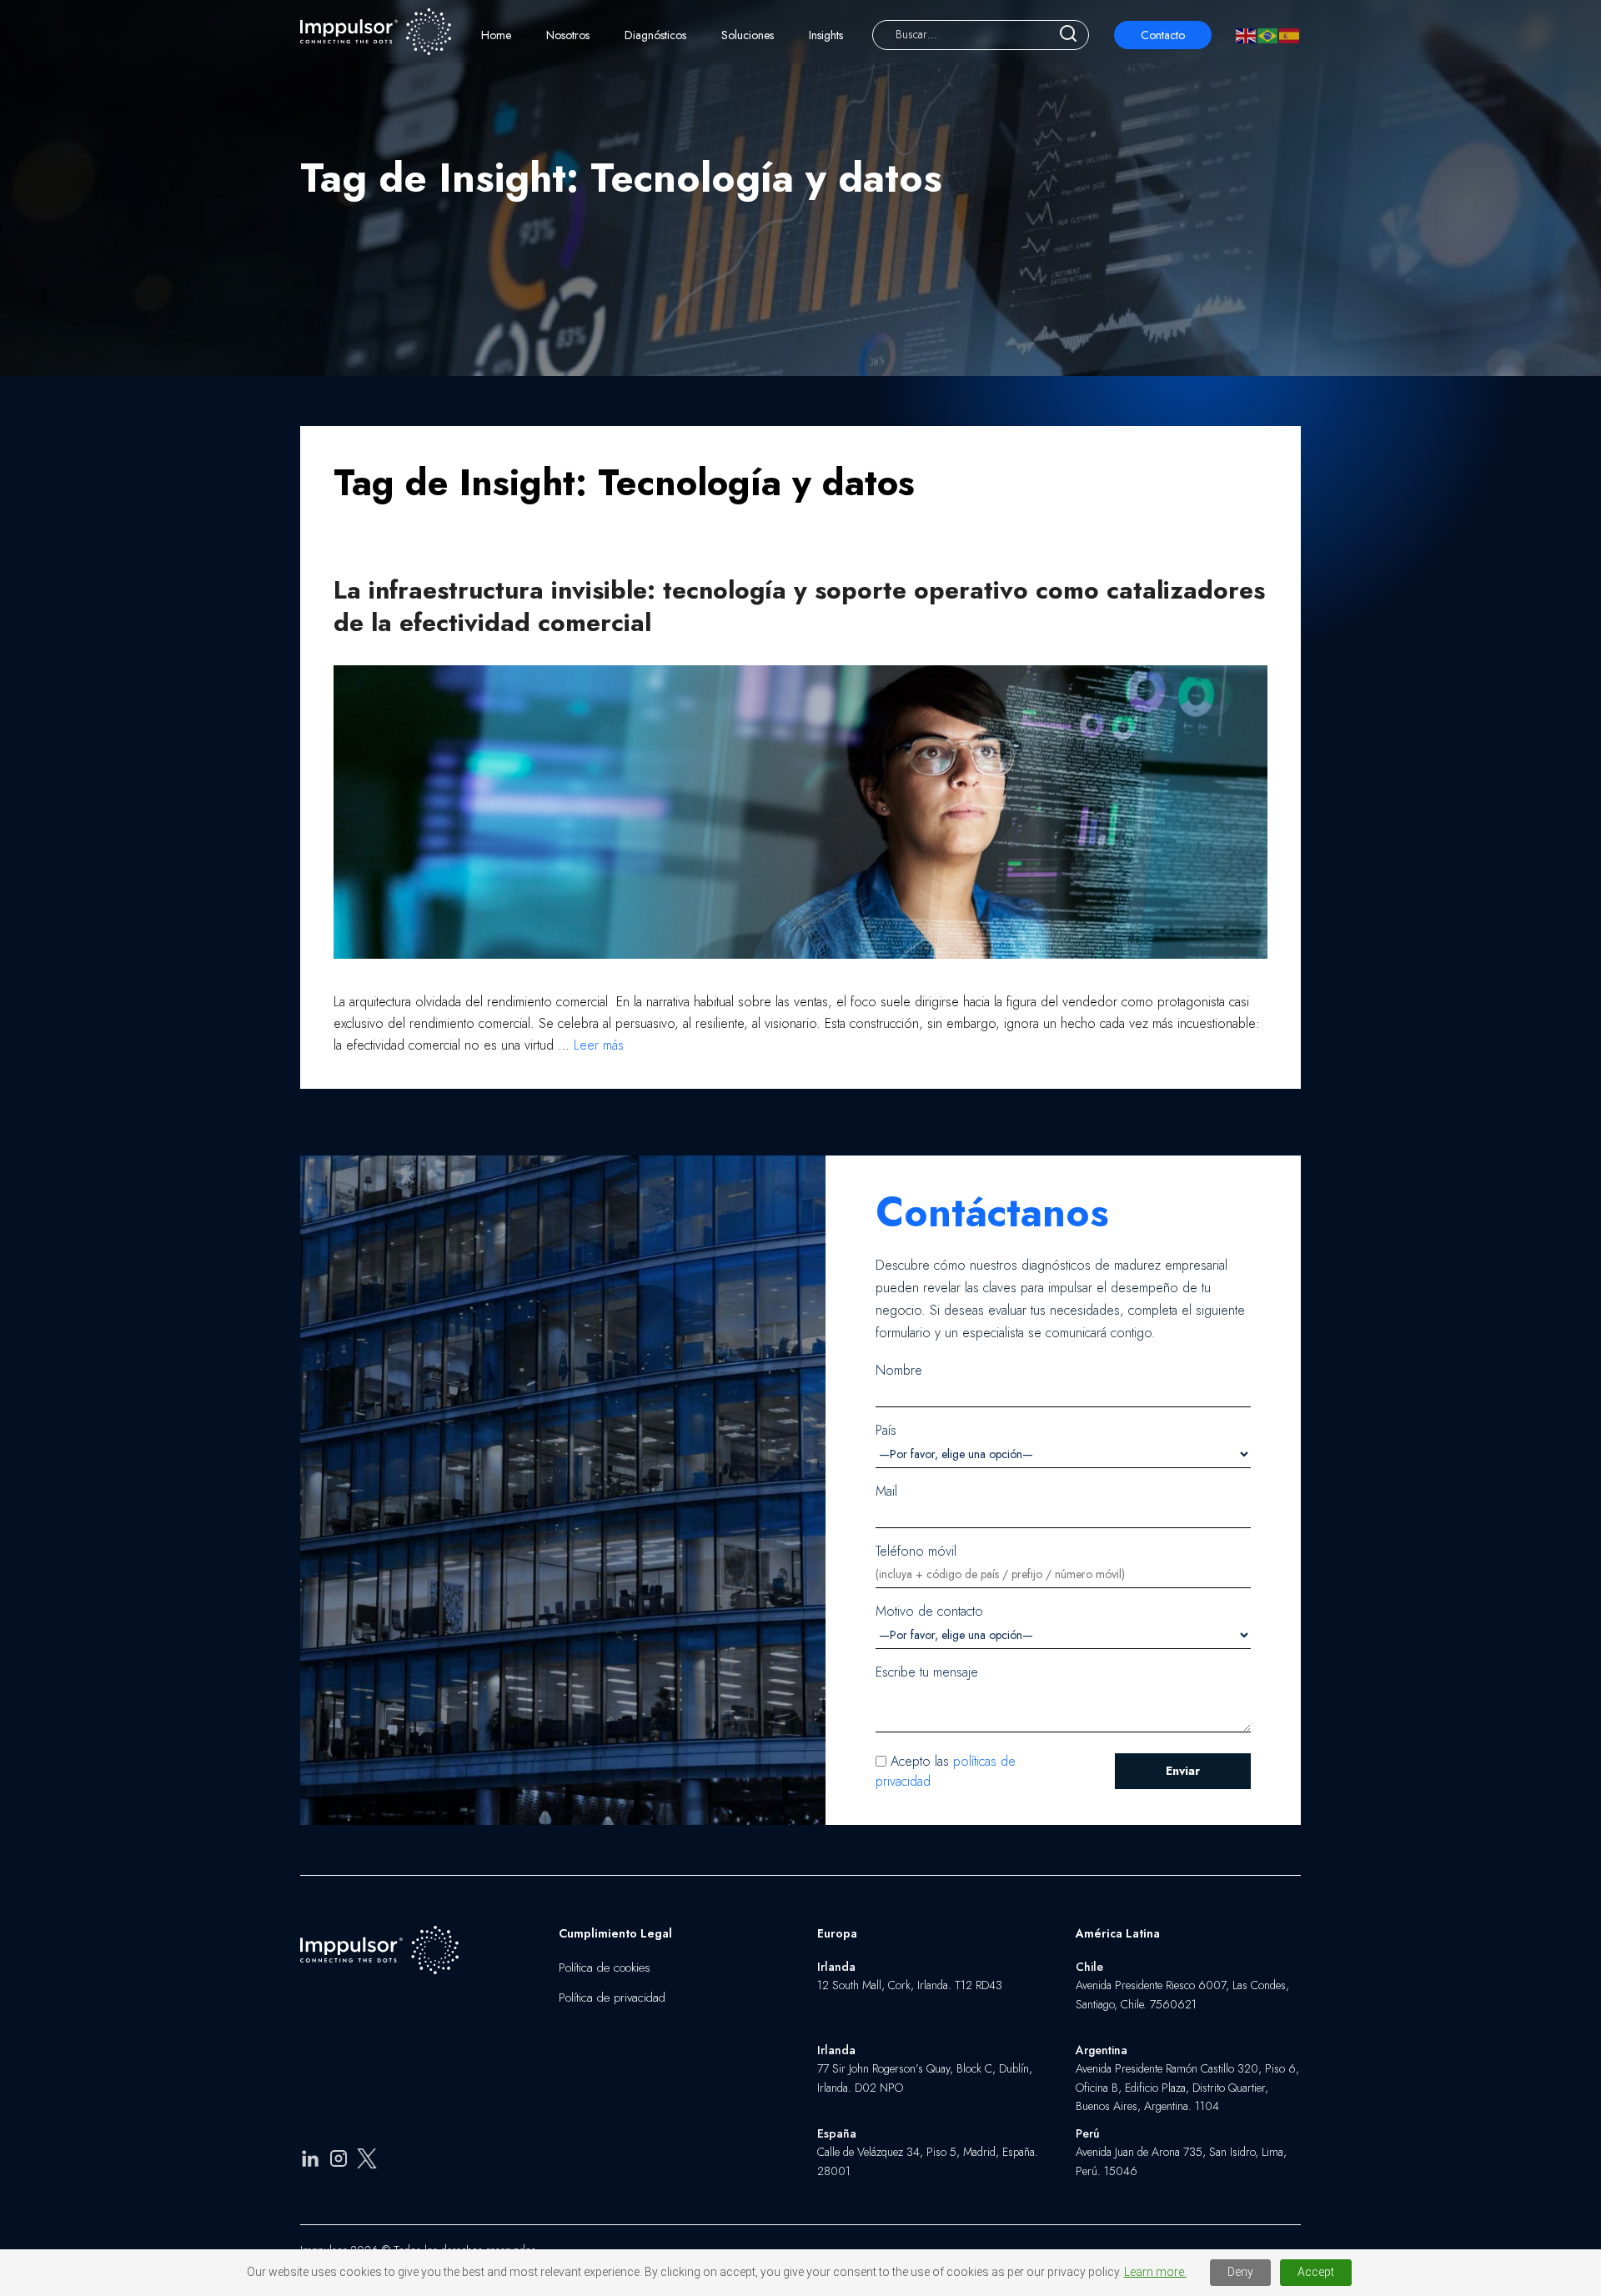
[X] (367, 2161)
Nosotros (568, 35)
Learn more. (1155, 2272)
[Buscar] (1068, 35)
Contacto (1163, 35)
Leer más (599, 1045)
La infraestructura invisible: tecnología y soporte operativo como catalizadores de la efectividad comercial (799, 606)
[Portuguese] (1268, 35)
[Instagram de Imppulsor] (339, 2161)
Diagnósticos (655, 35)
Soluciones (748, 35)
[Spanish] (1290, 35)
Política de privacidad (612, 1998)
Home (496, 35)
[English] (1247, 35)
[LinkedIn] (310, 2161)
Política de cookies (605, 1968)
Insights (826, 35)
